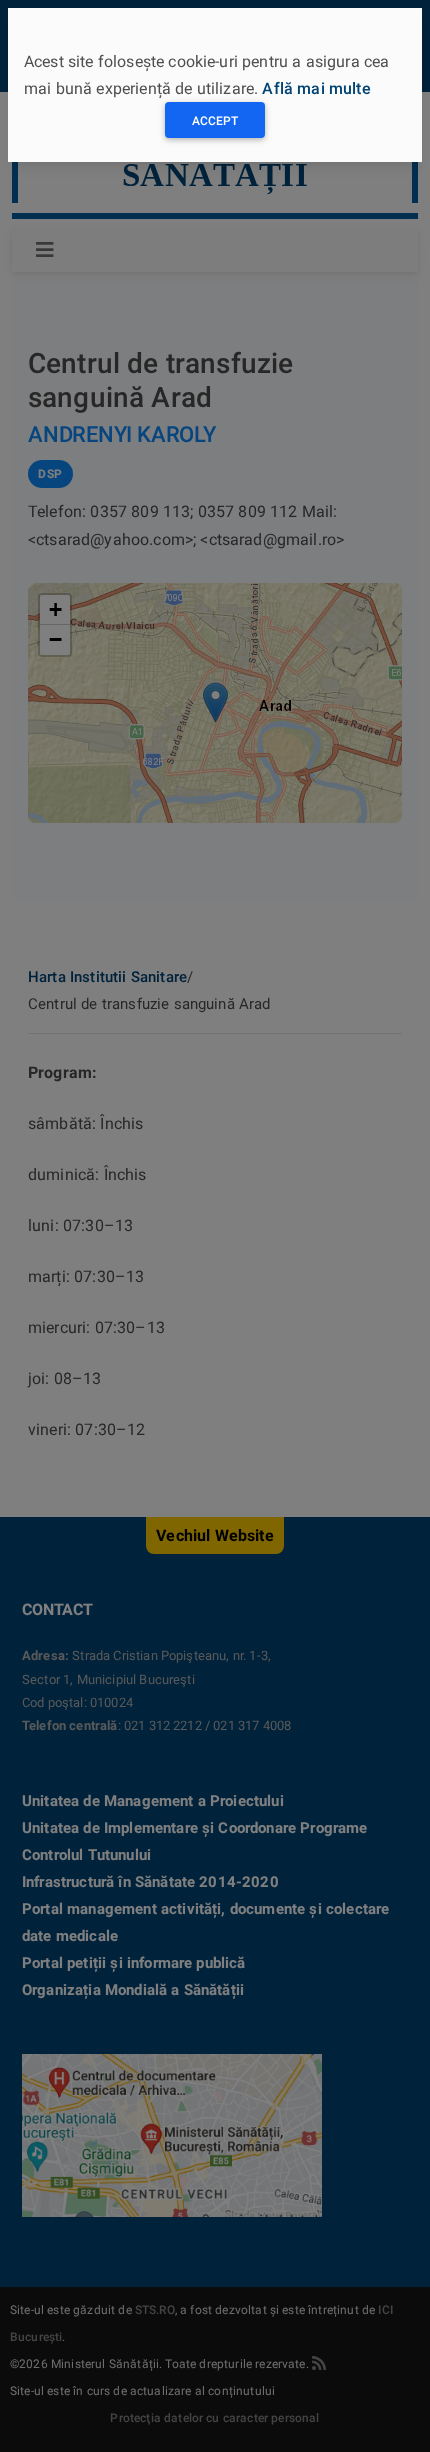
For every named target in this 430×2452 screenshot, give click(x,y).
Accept (215, 121)
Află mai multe (316, 88)
